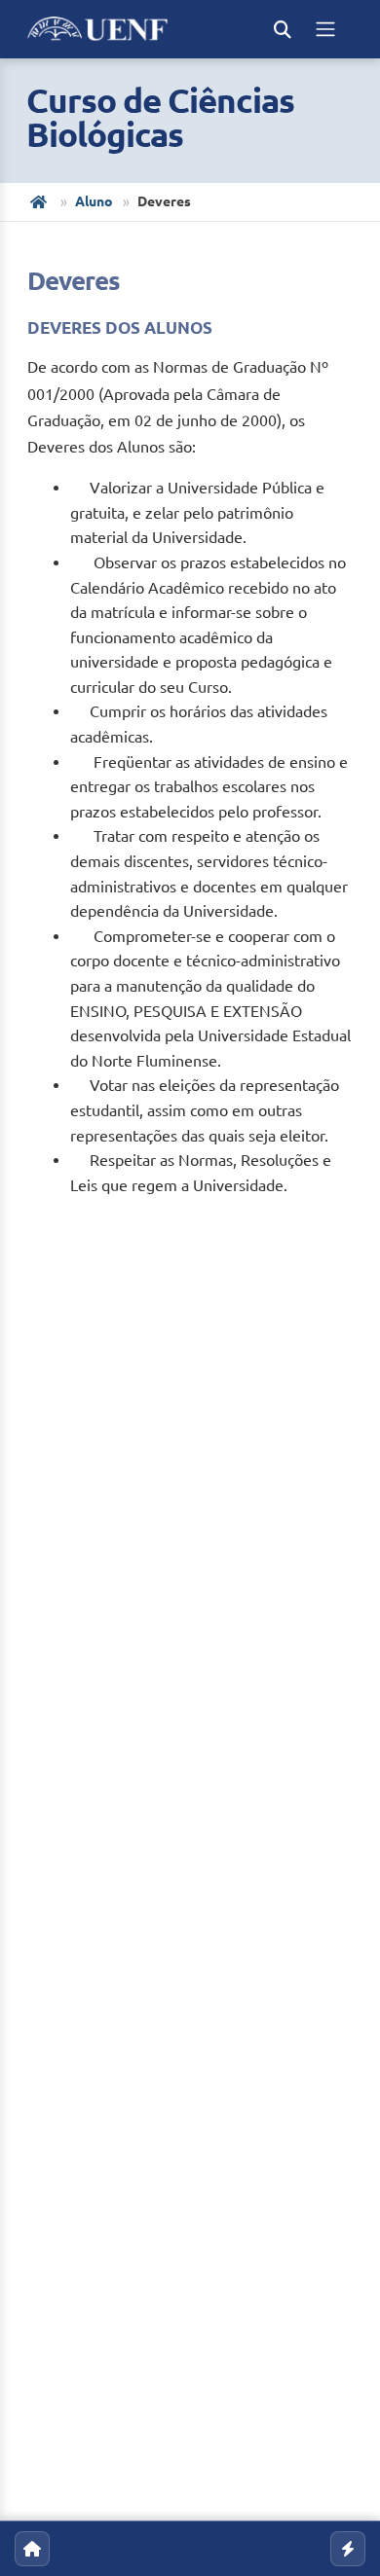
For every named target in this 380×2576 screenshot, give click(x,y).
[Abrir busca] (283, 29)
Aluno (94, 201)
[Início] (40, 202)
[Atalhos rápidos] (348, 2549)
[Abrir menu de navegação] (325, 29)
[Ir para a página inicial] (32, 2549)
